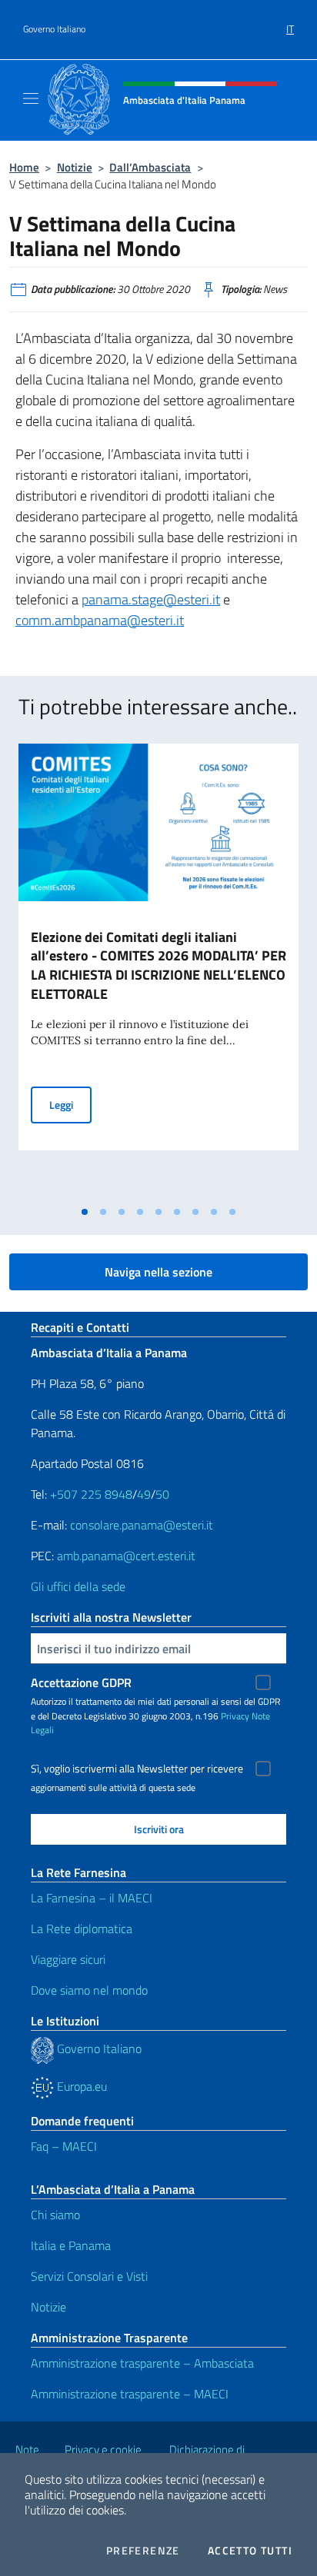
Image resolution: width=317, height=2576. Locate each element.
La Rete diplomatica (82, 1929)
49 (144, 1494)
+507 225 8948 (91, 1494)
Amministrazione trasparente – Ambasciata (142, 2363)
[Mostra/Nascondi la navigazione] (31, 98)
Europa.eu (80, 2086)
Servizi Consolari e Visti (89, 2276)
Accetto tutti (250, 2551)
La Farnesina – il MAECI (92, 1898)
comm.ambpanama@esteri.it (100, 620)
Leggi (70, 1104)
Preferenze (143, 2551)
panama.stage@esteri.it (151, 599)
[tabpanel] (158, 971)
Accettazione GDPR (81, 1682)
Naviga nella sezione (158, 1272)
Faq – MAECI (64, 2146)
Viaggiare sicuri (68, 1959)
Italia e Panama (71, 2245)
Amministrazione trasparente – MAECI (130, 2394)
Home (24, 167)
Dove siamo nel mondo (89, 1990)
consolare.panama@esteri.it (142, 1525)
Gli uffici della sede (78, 1586)
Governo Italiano (54, 29)
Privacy (235, 1716)
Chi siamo (55, 2215)
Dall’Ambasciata (150, 167)
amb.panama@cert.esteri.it (126, 1556)
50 (162, 1494)
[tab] (85, 1212)
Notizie (75, 167)
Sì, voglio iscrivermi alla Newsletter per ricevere (137, 1769)
